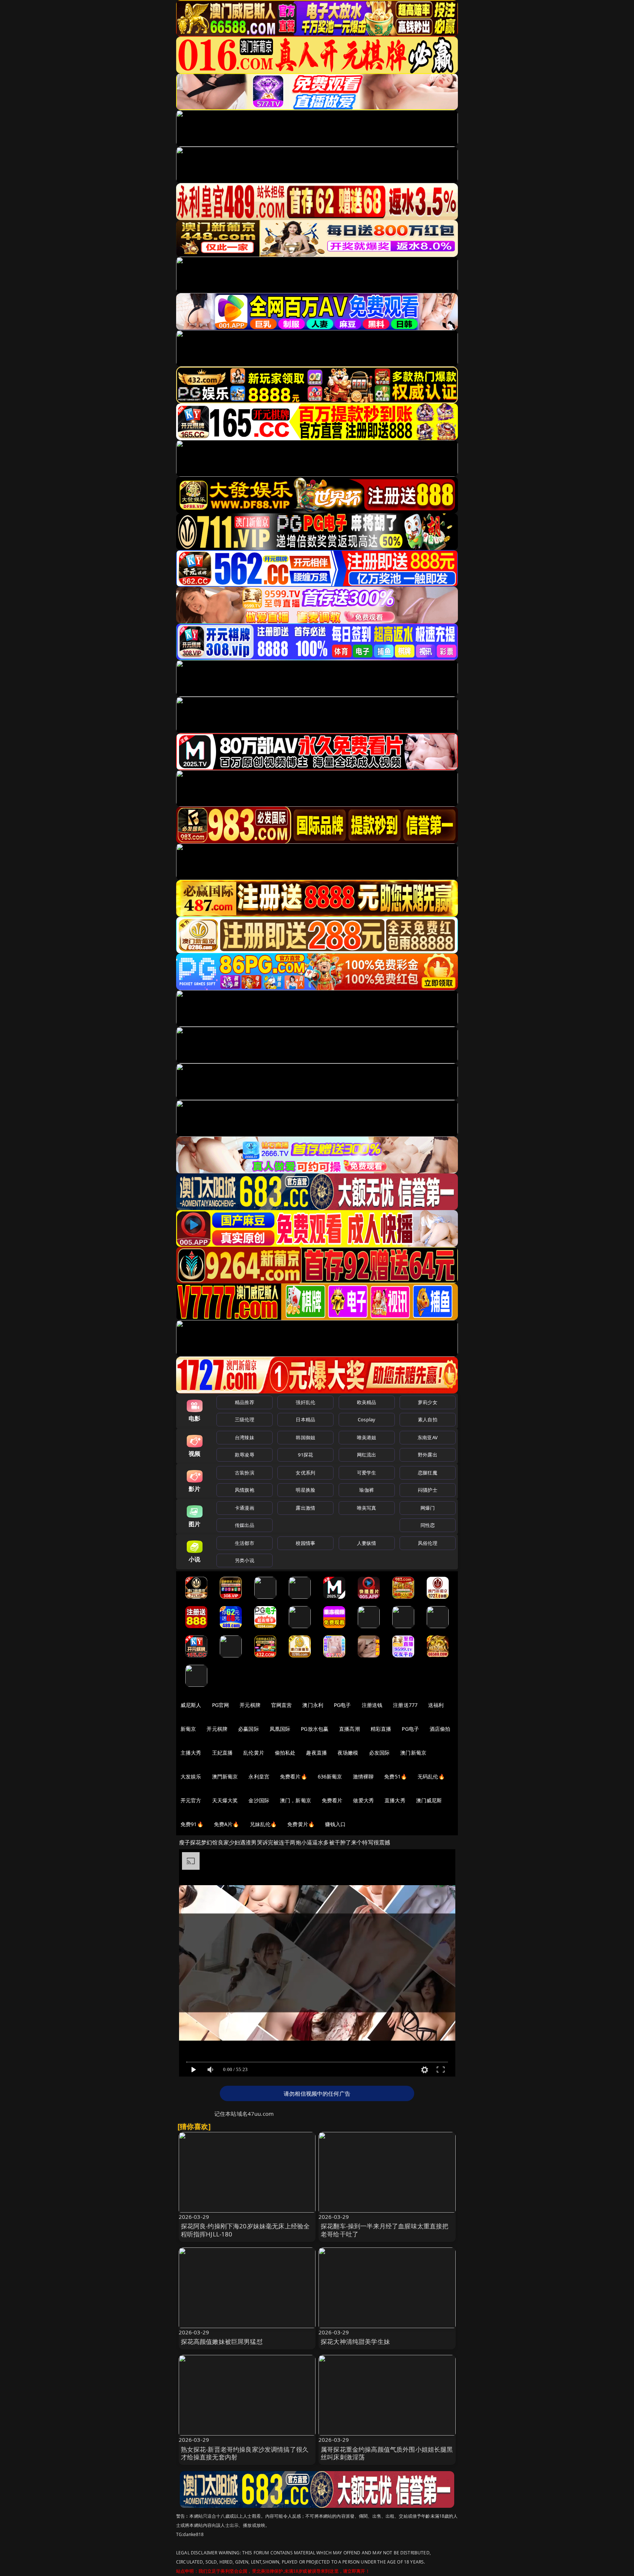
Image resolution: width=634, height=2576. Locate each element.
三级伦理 (245, 1419)
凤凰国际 (280, 1729)
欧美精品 (367, 1402)
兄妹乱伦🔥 (263, 1824)
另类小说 (245, 1560)
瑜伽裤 (366, 1490)
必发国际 (380, 1753)
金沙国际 (259, 1800)
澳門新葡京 (225, 1776)
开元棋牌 (250, 1705)
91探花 (305, 1455)
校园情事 (305, 1543)
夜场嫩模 (348, 1753)
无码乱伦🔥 (431, 1776)
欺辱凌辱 (245, 1455)
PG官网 (221, 1705)
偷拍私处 (285, 1753)
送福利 (436, 1705)
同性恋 (428, 1525)
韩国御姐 (305, 1437)
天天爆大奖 (225, 1800)
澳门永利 (313, 1705)
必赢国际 (249, 1729)
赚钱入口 (336, 1824)
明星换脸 (305, 1490)
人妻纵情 (367, 1543)
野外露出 (428, 1455)
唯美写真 (367, 1508)
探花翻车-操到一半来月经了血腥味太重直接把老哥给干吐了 (385, 2230)
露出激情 (305, 1508)
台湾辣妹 (245, 1437)
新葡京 (188, 1729)
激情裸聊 (363, 1776)
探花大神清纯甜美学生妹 (355, 2342)
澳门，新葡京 (296, 1800)
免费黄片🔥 (301, 1824)
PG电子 (342, 1705)
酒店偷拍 (440, 1729)
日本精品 (305, 1419)
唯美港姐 (367, 1437)
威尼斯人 (191, 1705)
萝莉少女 (428, 1402)
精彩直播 (381, 1729)
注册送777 (405, 1705)
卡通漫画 (245, 1508)
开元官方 (191, 1800)
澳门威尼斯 (429, 1800)
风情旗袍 (245, 1490)
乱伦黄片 (254, 1753)
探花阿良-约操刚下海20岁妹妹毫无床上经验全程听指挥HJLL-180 (245, 2230)
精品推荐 (245, 1402)
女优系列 (305, 1473)
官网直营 (282, 1705)
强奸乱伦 (305, 1402)
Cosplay (367, 1419)
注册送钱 (372, 1705)
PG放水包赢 (315, 1729)
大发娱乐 (191, 1776)
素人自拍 (428, 1419)
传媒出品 (245, 1525)
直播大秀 (395, 1800)
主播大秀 (191, 1753)
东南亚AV (428, 1437)
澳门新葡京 (413, 1753)
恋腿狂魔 (428, 1473)
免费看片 (332, 1800)
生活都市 (245, 1543)
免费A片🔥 (227, 1824)
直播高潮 (349, 1729)
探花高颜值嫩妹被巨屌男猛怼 (222, 2342)
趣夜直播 (316, 1753)
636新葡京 (330, 1776)
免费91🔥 (192, 1824)
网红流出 (367, 1455)
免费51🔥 (396, 1776)
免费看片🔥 (294, 1776)
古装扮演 (245, 1473)
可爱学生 (367, 1473)
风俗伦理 (428, 1543)
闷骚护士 (428, 1490)
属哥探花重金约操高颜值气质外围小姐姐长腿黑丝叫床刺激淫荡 (387, 2453)
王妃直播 (223, 1753)
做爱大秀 (363, 1800)
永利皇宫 (259, 1776)
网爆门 (428, 1508)
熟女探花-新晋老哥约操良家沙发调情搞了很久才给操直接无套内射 (245, 2453)
